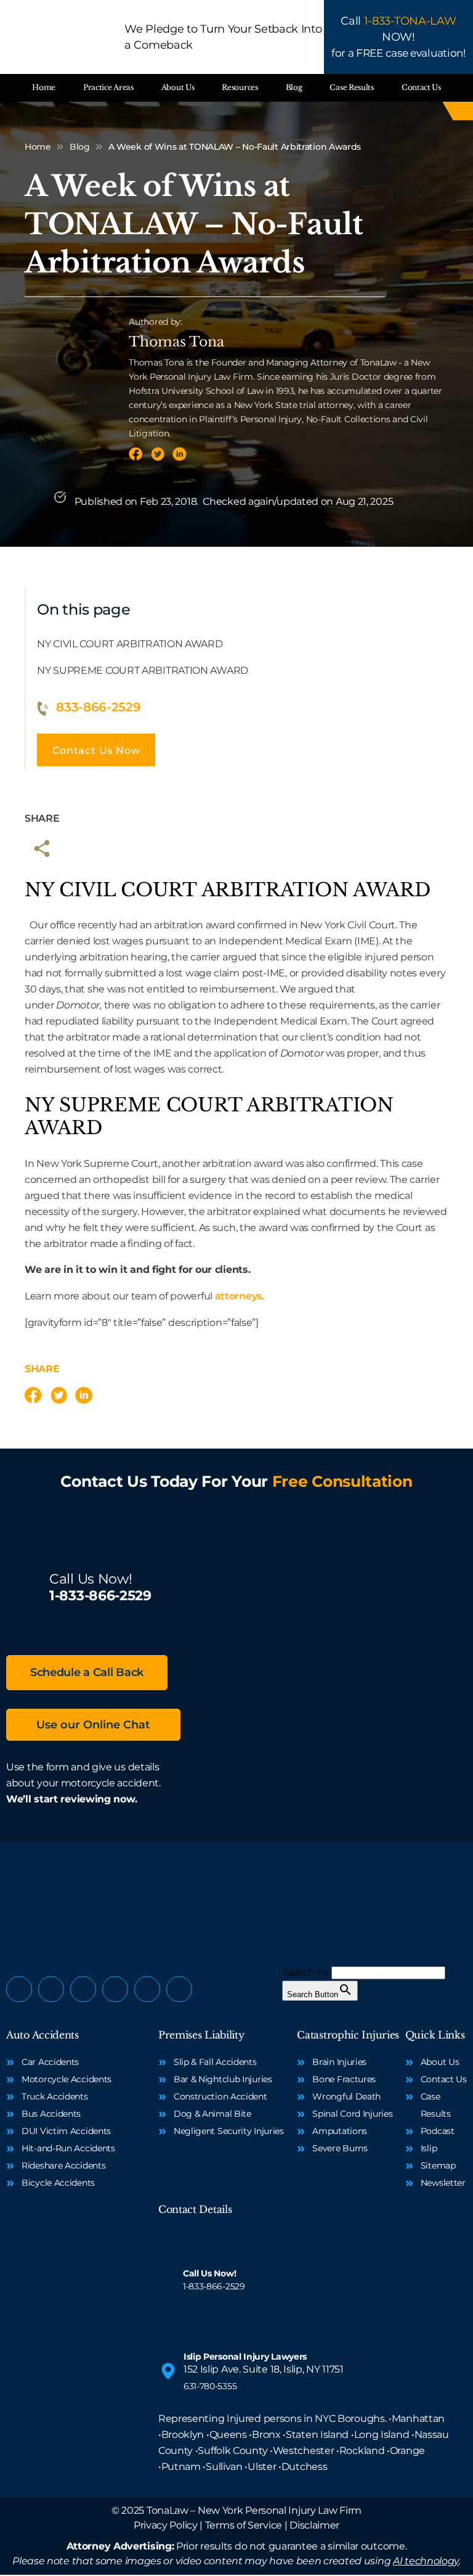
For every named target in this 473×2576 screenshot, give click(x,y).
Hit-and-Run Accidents (68, 2148)
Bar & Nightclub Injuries (223, 2079)
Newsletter (443, 2183)
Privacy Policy (166, 2525)
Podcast (438, 2131)
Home (44, 87)
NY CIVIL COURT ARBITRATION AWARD (130, 644)
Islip (429, 2148)
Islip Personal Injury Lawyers (245, 2357)
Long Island (382, 2435)
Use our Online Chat (93, 1725)
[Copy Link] (42, 849)
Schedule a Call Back (87, 1672)
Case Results (351, 87)
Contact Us (421, 87)
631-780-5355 (210, 2386)
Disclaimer (314, 2525)
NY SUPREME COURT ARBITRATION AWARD (143, 670)
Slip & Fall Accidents (215, 2062)
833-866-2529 (98, 707)
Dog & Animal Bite (212, 2114)
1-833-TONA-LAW (410, 21)
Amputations (340, 2131)
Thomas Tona (176, 342)
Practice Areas (108, 87)
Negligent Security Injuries (229, 2131)
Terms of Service (244, 2525)
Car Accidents (50, 2062)
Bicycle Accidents (58, 2183)
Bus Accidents (51, 2114)
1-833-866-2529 (100, 1596)
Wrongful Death (346, 2096)
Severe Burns (340, 2148)
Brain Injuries (339, 2062)
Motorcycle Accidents (67, 2079)
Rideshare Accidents (63, 2165)
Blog (294, 87)
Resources (240, 87)
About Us (178, 87)
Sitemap (438, 2165)
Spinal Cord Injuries (352, 2114)
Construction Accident (220, 2096)
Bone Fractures (344, 2079)
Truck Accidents (55, 2096)
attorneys (238, 1296)
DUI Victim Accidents (66, 2131)
